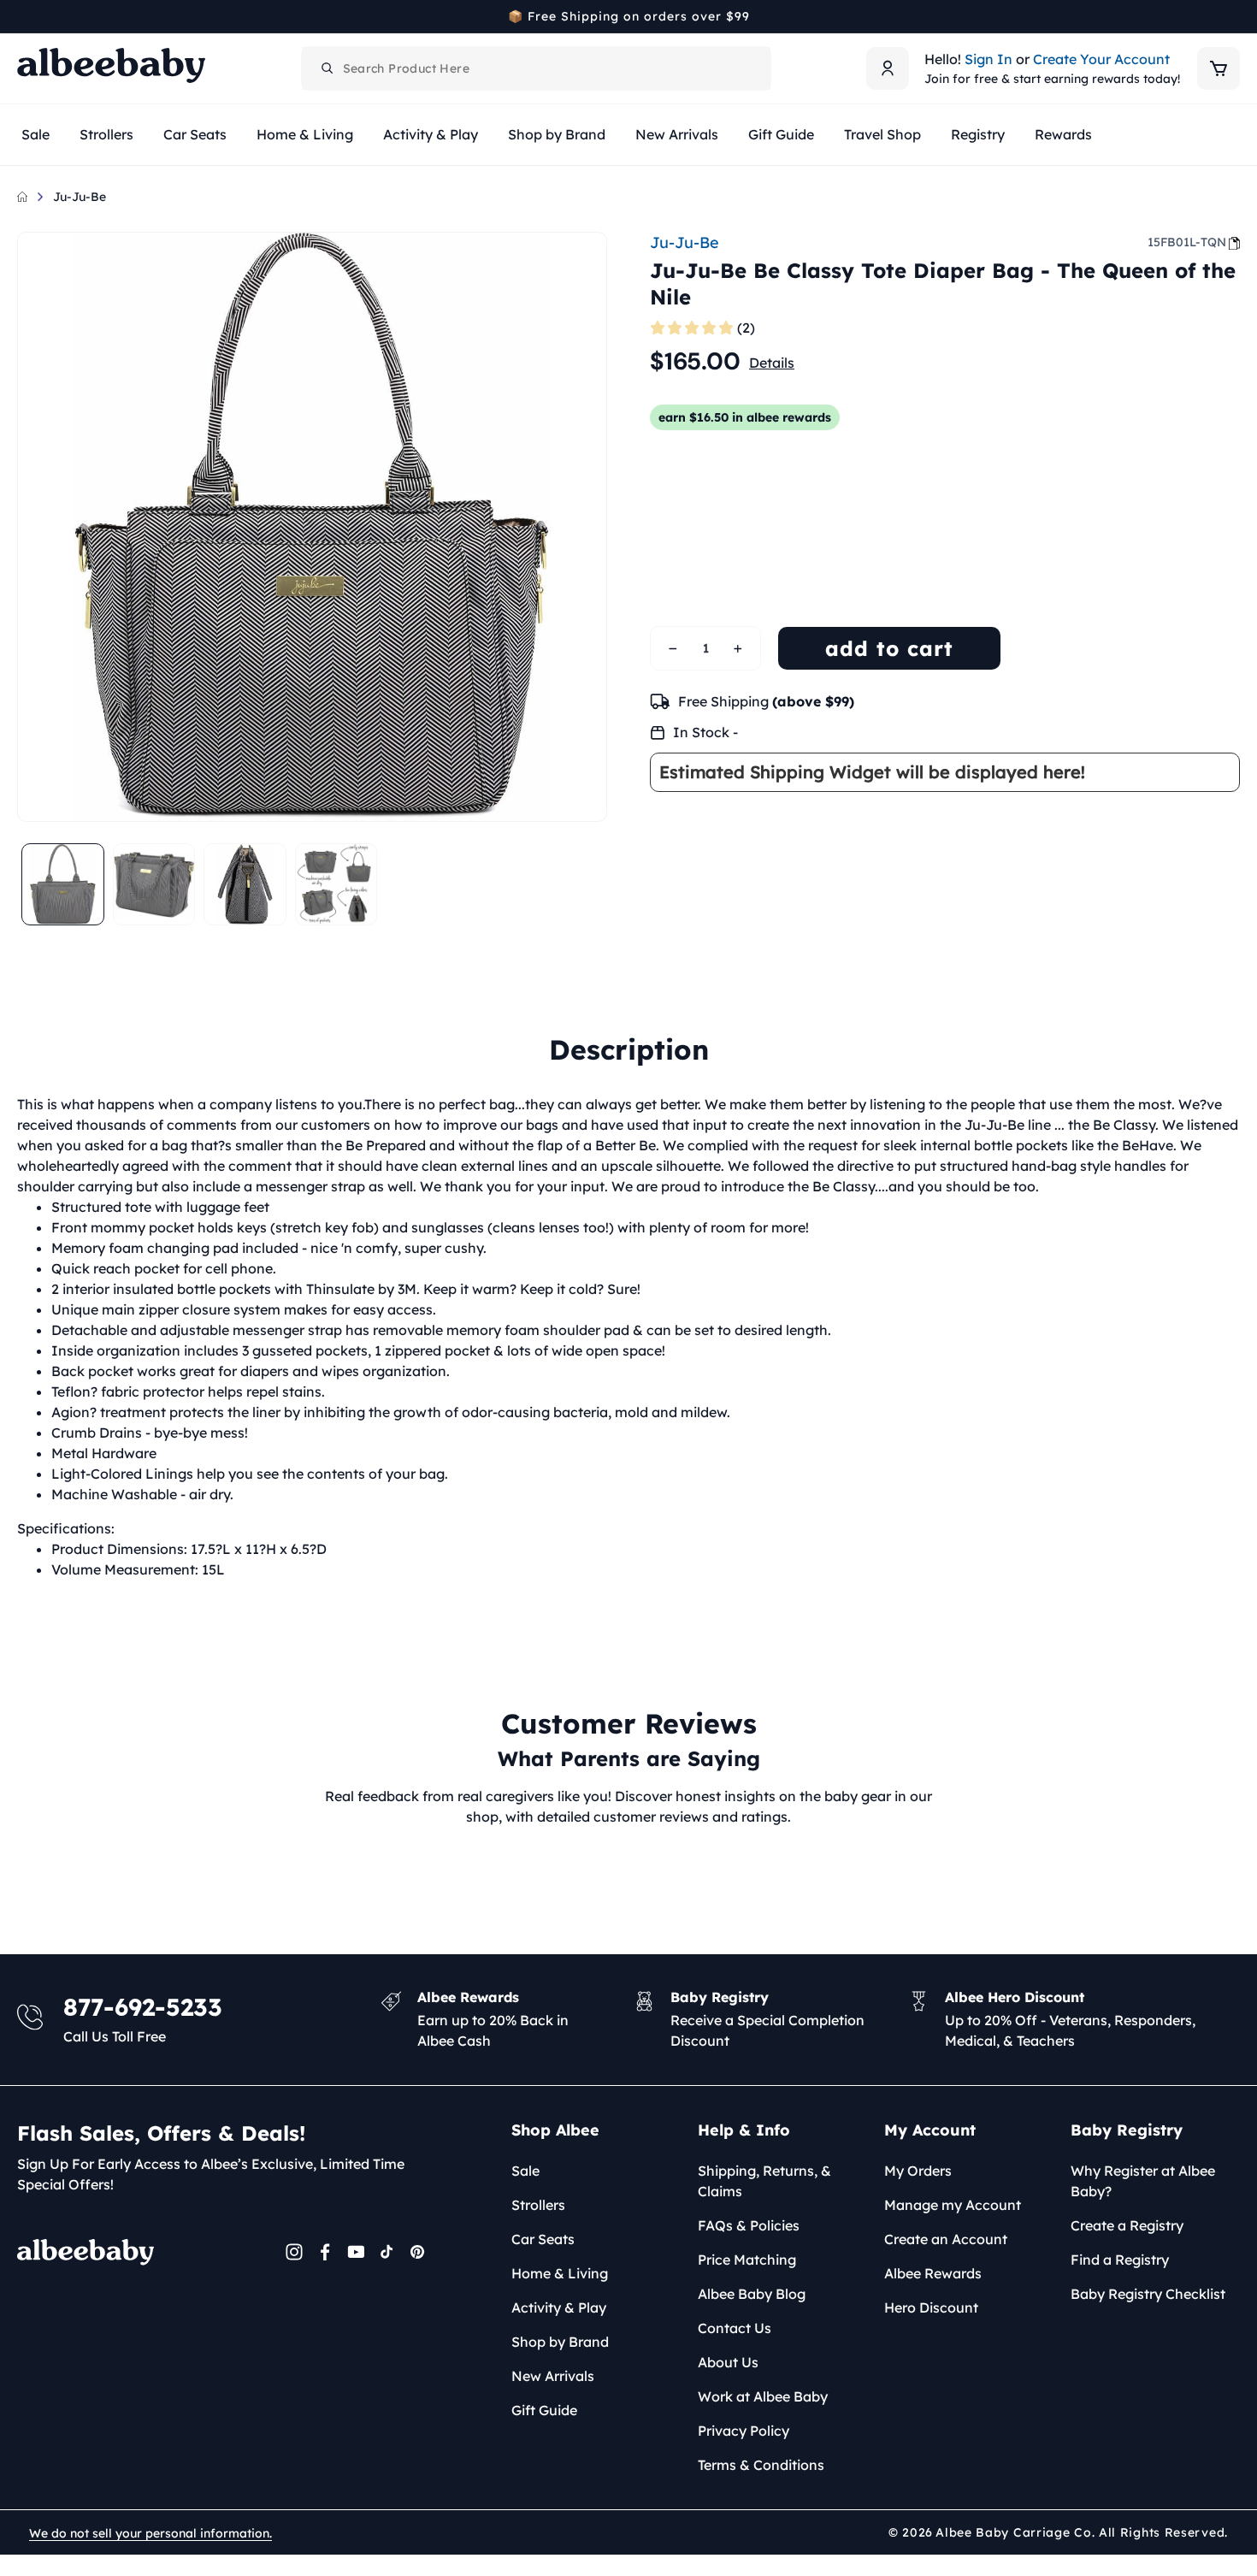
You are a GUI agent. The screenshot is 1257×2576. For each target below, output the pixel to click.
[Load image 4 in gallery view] (336, 885)
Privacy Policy (744, 2431)
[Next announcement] (1234, 16)
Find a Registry (1120, 2260)
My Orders (918, 2171)
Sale (525, 2171)
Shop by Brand (560, 2342)
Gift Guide (544, 2410)
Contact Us (735, 2328)
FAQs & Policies (749, 2225)
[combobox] (536, 68)
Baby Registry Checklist (1148, 2294)
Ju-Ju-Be (80, 197)
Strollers (538, 2205)
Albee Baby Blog (752, 2294)
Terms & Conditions (761, 2465)
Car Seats (543, 2239)
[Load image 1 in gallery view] (63, 885)
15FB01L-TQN (1187, 242)
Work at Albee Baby (763, 2396)
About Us (728, 2362)
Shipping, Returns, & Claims (764, 2181)
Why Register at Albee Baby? (1143, 2181)
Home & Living (560, 2273)
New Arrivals (553, 2376)
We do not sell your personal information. (150, 2533)
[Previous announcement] (23, 16)
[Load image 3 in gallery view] (245, 885)
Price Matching (747, 2260)
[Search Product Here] (328, 68)
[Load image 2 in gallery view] (154, 885)
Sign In (988, 59)
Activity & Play (559, 2307)
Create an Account (946, 2239)
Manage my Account (953, 2205)
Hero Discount (931, 2307)
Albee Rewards (933, 2273)
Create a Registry (1127, 2225)
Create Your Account (1101, 59)
